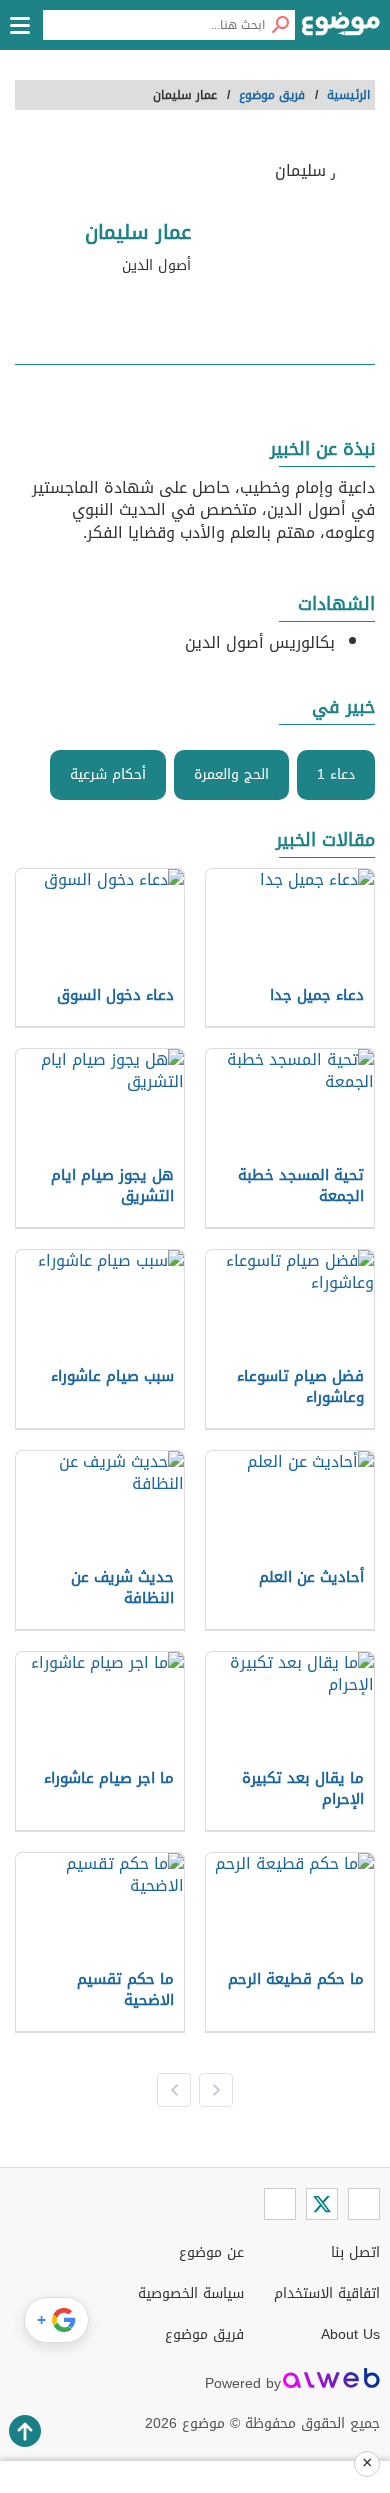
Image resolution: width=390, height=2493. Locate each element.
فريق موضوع (204, 2334)
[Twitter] (322, 2204)
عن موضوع (211, 2252)
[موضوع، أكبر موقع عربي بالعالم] (341, 30)
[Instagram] (280, 2204)
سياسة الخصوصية (191, 2293)
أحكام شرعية (108, 774)
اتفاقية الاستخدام (327, 2293)
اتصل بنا (355, 2252)
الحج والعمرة (231, 774)
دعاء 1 (336, 774)
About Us (350, 2334)
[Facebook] (364, 2204)
